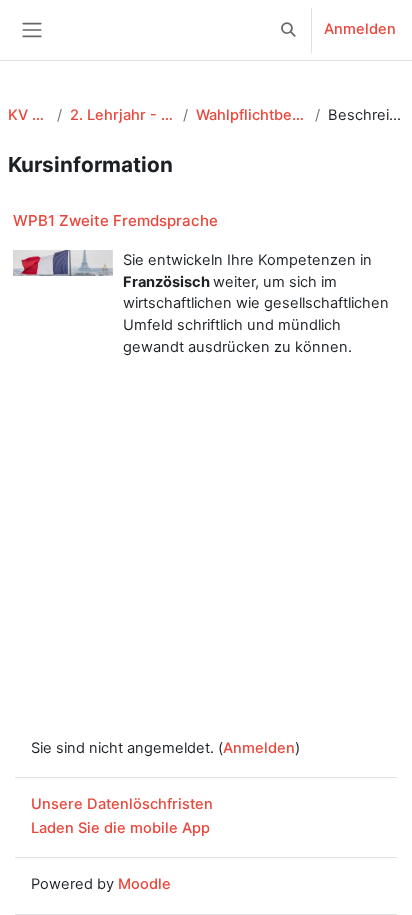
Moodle (144, 884)
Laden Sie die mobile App (120, 828)
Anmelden (360, 29)
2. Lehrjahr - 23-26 (122, 115)
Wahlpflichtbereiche (251, 115)
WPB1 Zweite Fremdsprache (115, 220)
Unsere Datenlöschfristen (122, 804)
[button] (289, 30)
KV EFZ (28, 115)
